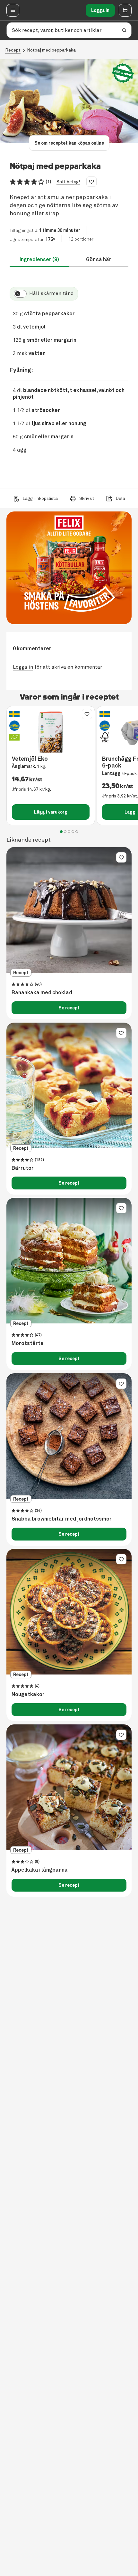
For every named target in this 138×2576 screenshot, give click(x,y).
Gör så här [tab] (99, 259)
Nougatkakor (28, 1694)
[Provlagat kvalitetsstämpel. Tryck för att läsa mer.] (123, 73)
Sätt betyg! (68, 182)
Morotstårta (28, 1343)
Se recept (69, 1008)
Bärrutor (23, 1168)
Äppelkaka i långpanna (40, 1870)
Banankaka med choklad (42, 993)
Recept (13, 50)
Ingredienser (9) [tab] (39, 259)
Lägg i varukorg (51, 812)
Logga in (100, 10)
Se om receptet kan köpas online (69, 143)
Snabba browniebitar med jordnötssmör (62, 1519)
